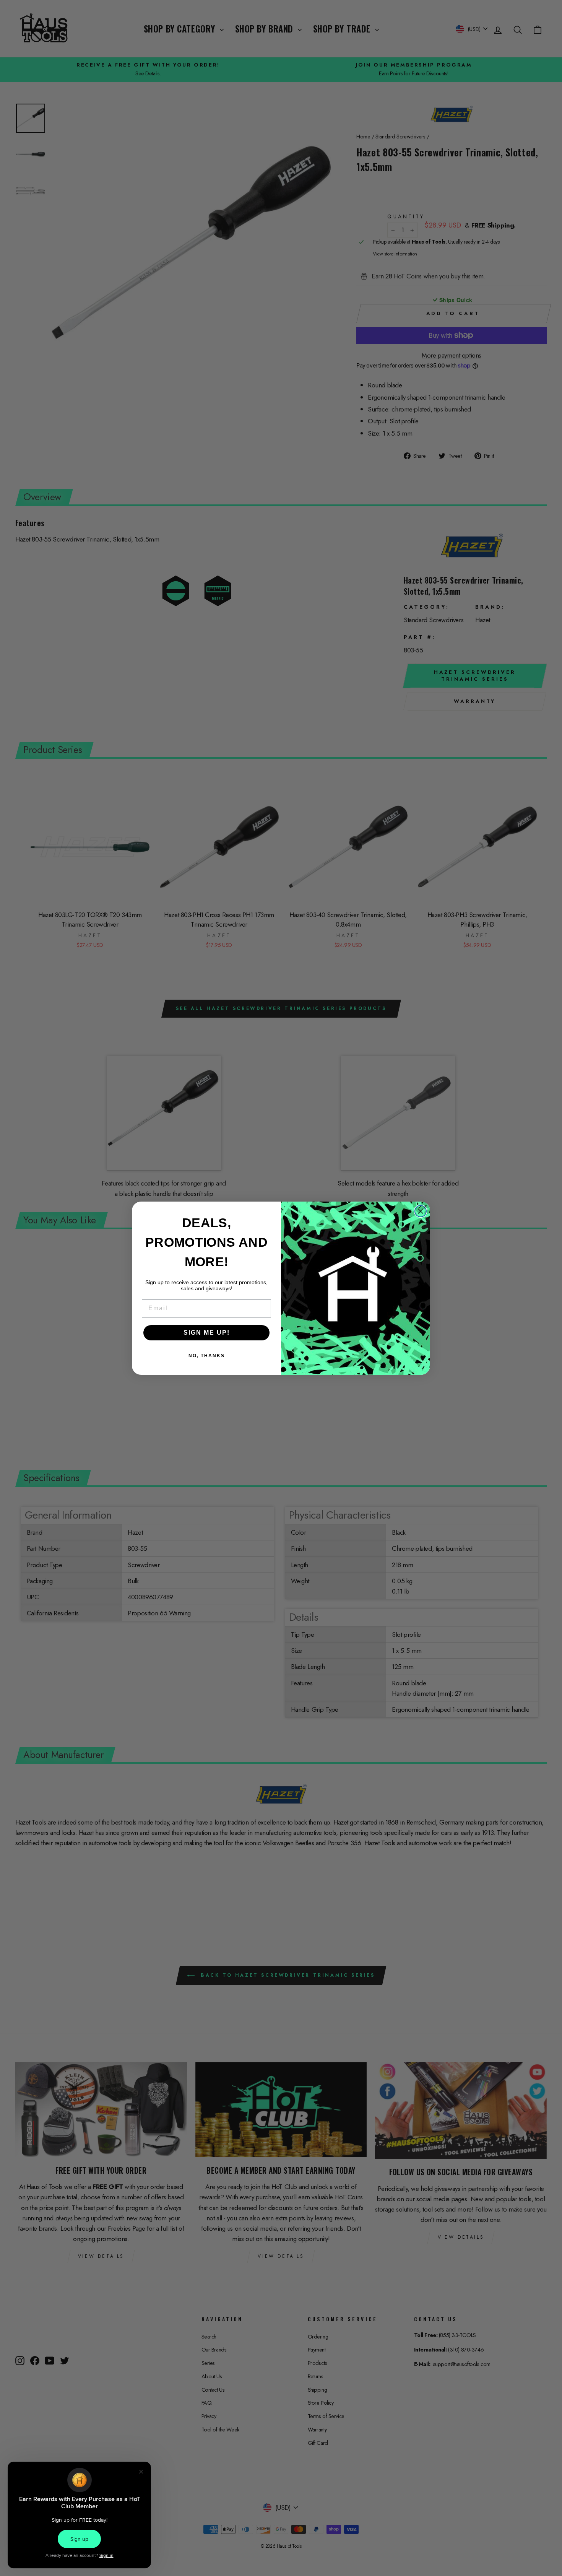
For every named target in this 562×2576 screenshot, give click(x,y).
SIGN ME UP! (207, 1333)
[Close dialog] (421, 1211)
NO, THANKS (207, 1356)
